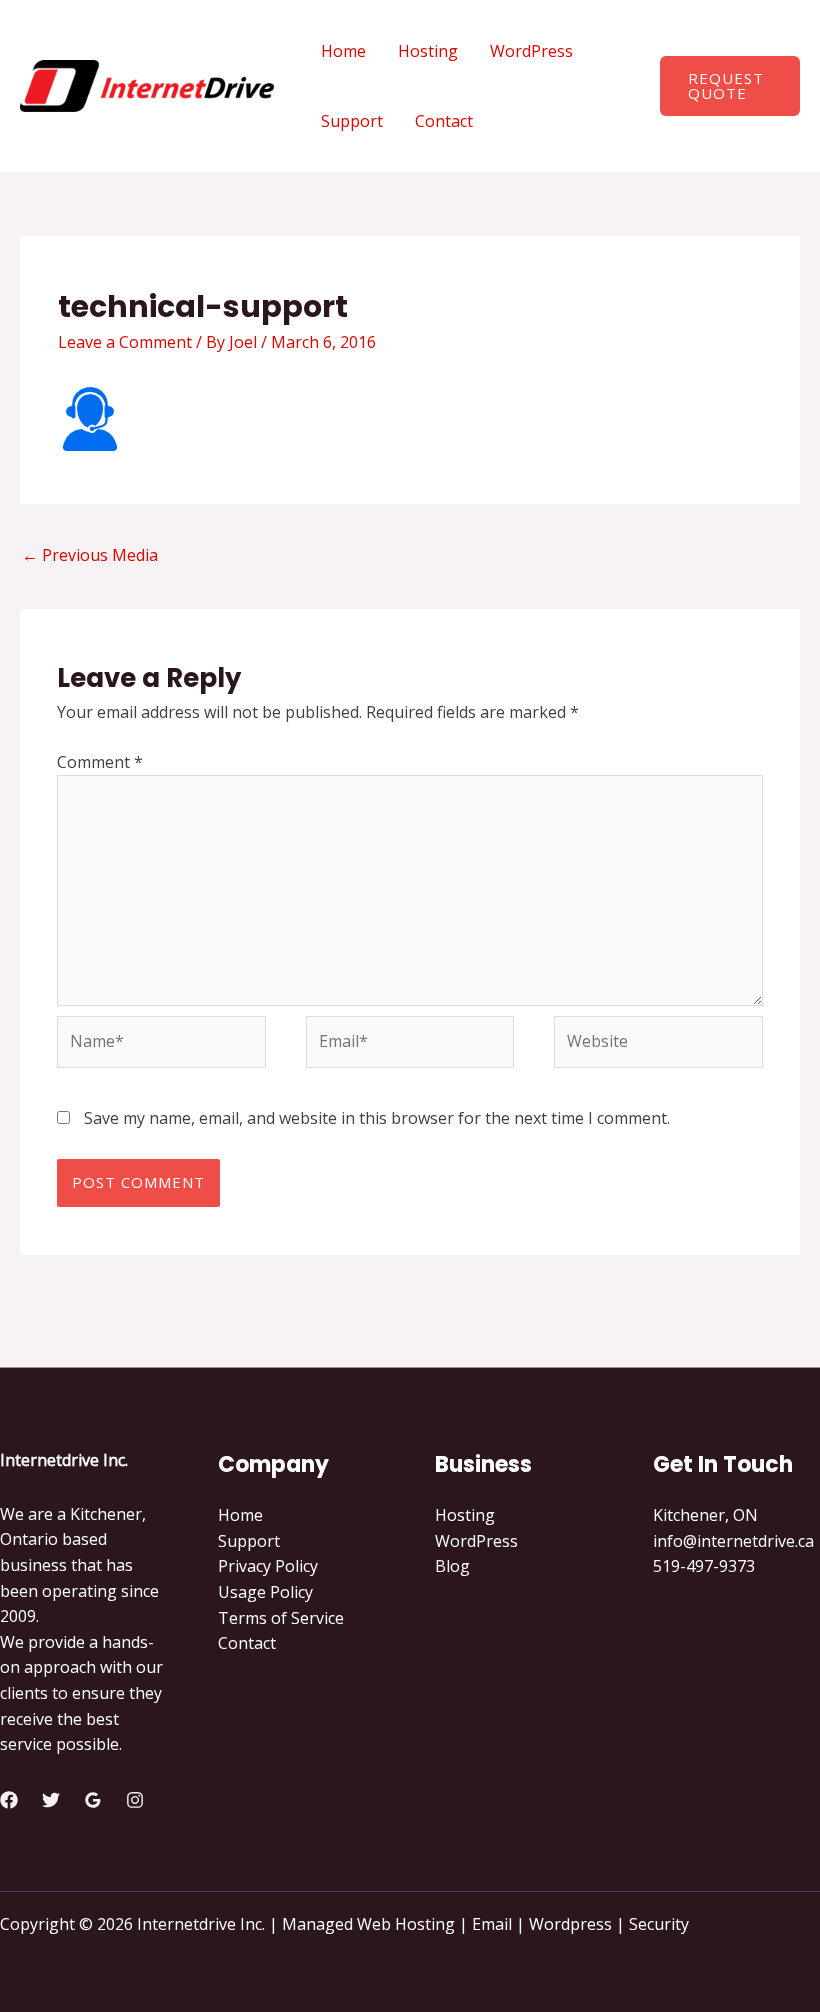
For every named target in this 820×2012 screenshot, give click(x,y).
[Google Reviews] (93, 1800)
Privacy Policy (268, 1566)
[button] (730, 86)
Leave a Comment (125, 342)
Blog (452, 1566)
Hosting (428, 51)
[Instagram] (135, 1800)
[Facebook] (9, 1800)
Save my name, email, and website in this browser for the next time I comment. (377, 1118)
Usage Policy (265, 1592)
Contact (444, 121)
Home (343, 51)
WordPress (531, 51)
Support (352, 121)
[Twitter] (51, 1800)
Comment (100, 762)
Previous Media (90, 555)
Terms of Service (281, 1618)
